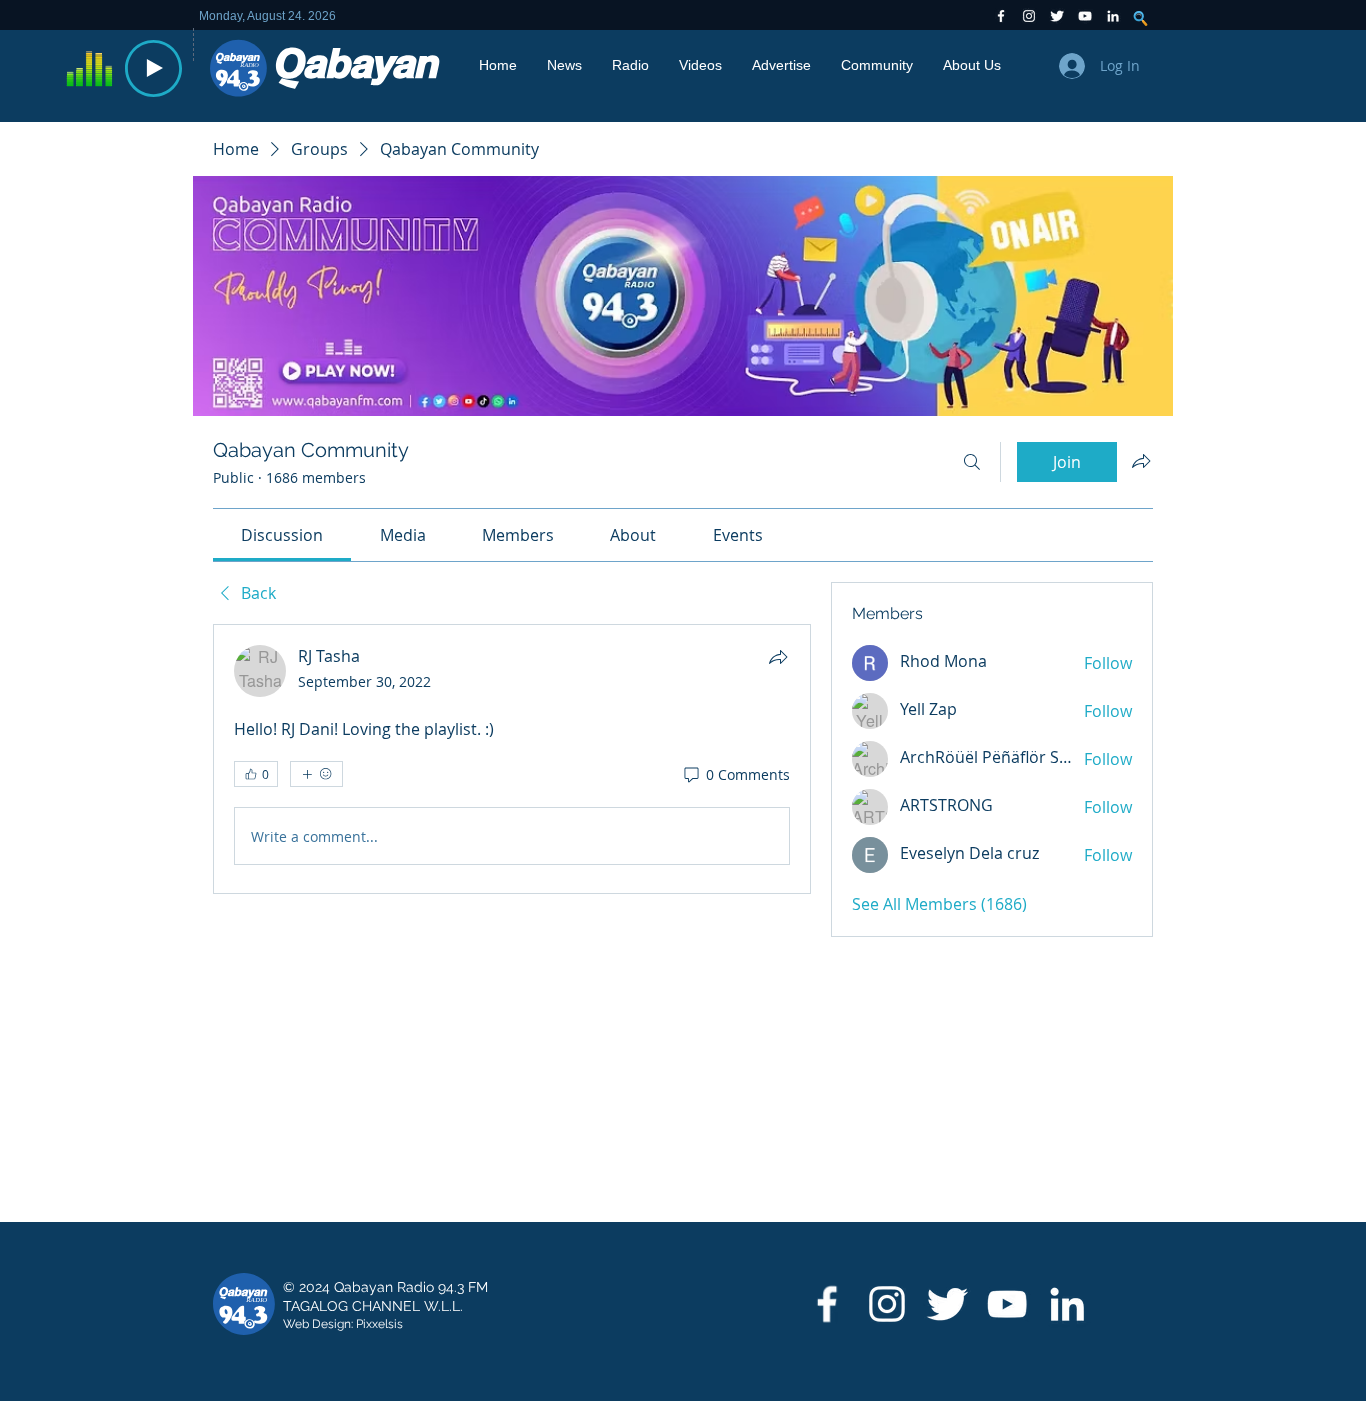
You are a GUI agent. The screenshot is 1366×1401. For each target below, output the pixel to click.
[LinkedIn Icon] (1113, 16)
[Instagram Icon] (1029, 16)
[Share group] (1141, 461)
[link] (282, 535)
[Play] (153, 68)
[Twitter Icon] (1057, 16)
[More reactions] (316, 774)
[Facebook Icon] (1001, 16)
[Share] (778, 657)
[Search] (972, 462)
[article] (512, 759)
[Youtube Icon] (1085, 16)
